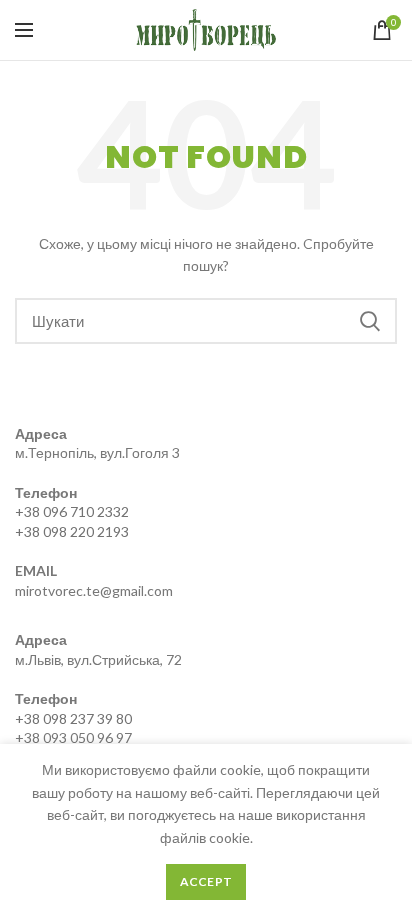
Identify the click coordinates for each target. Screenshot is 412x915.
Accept (206, 881)
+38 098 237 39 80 (73, 718)
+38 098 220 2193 (72, 531)
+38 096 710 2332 (72, 511)
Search (370, 321)
